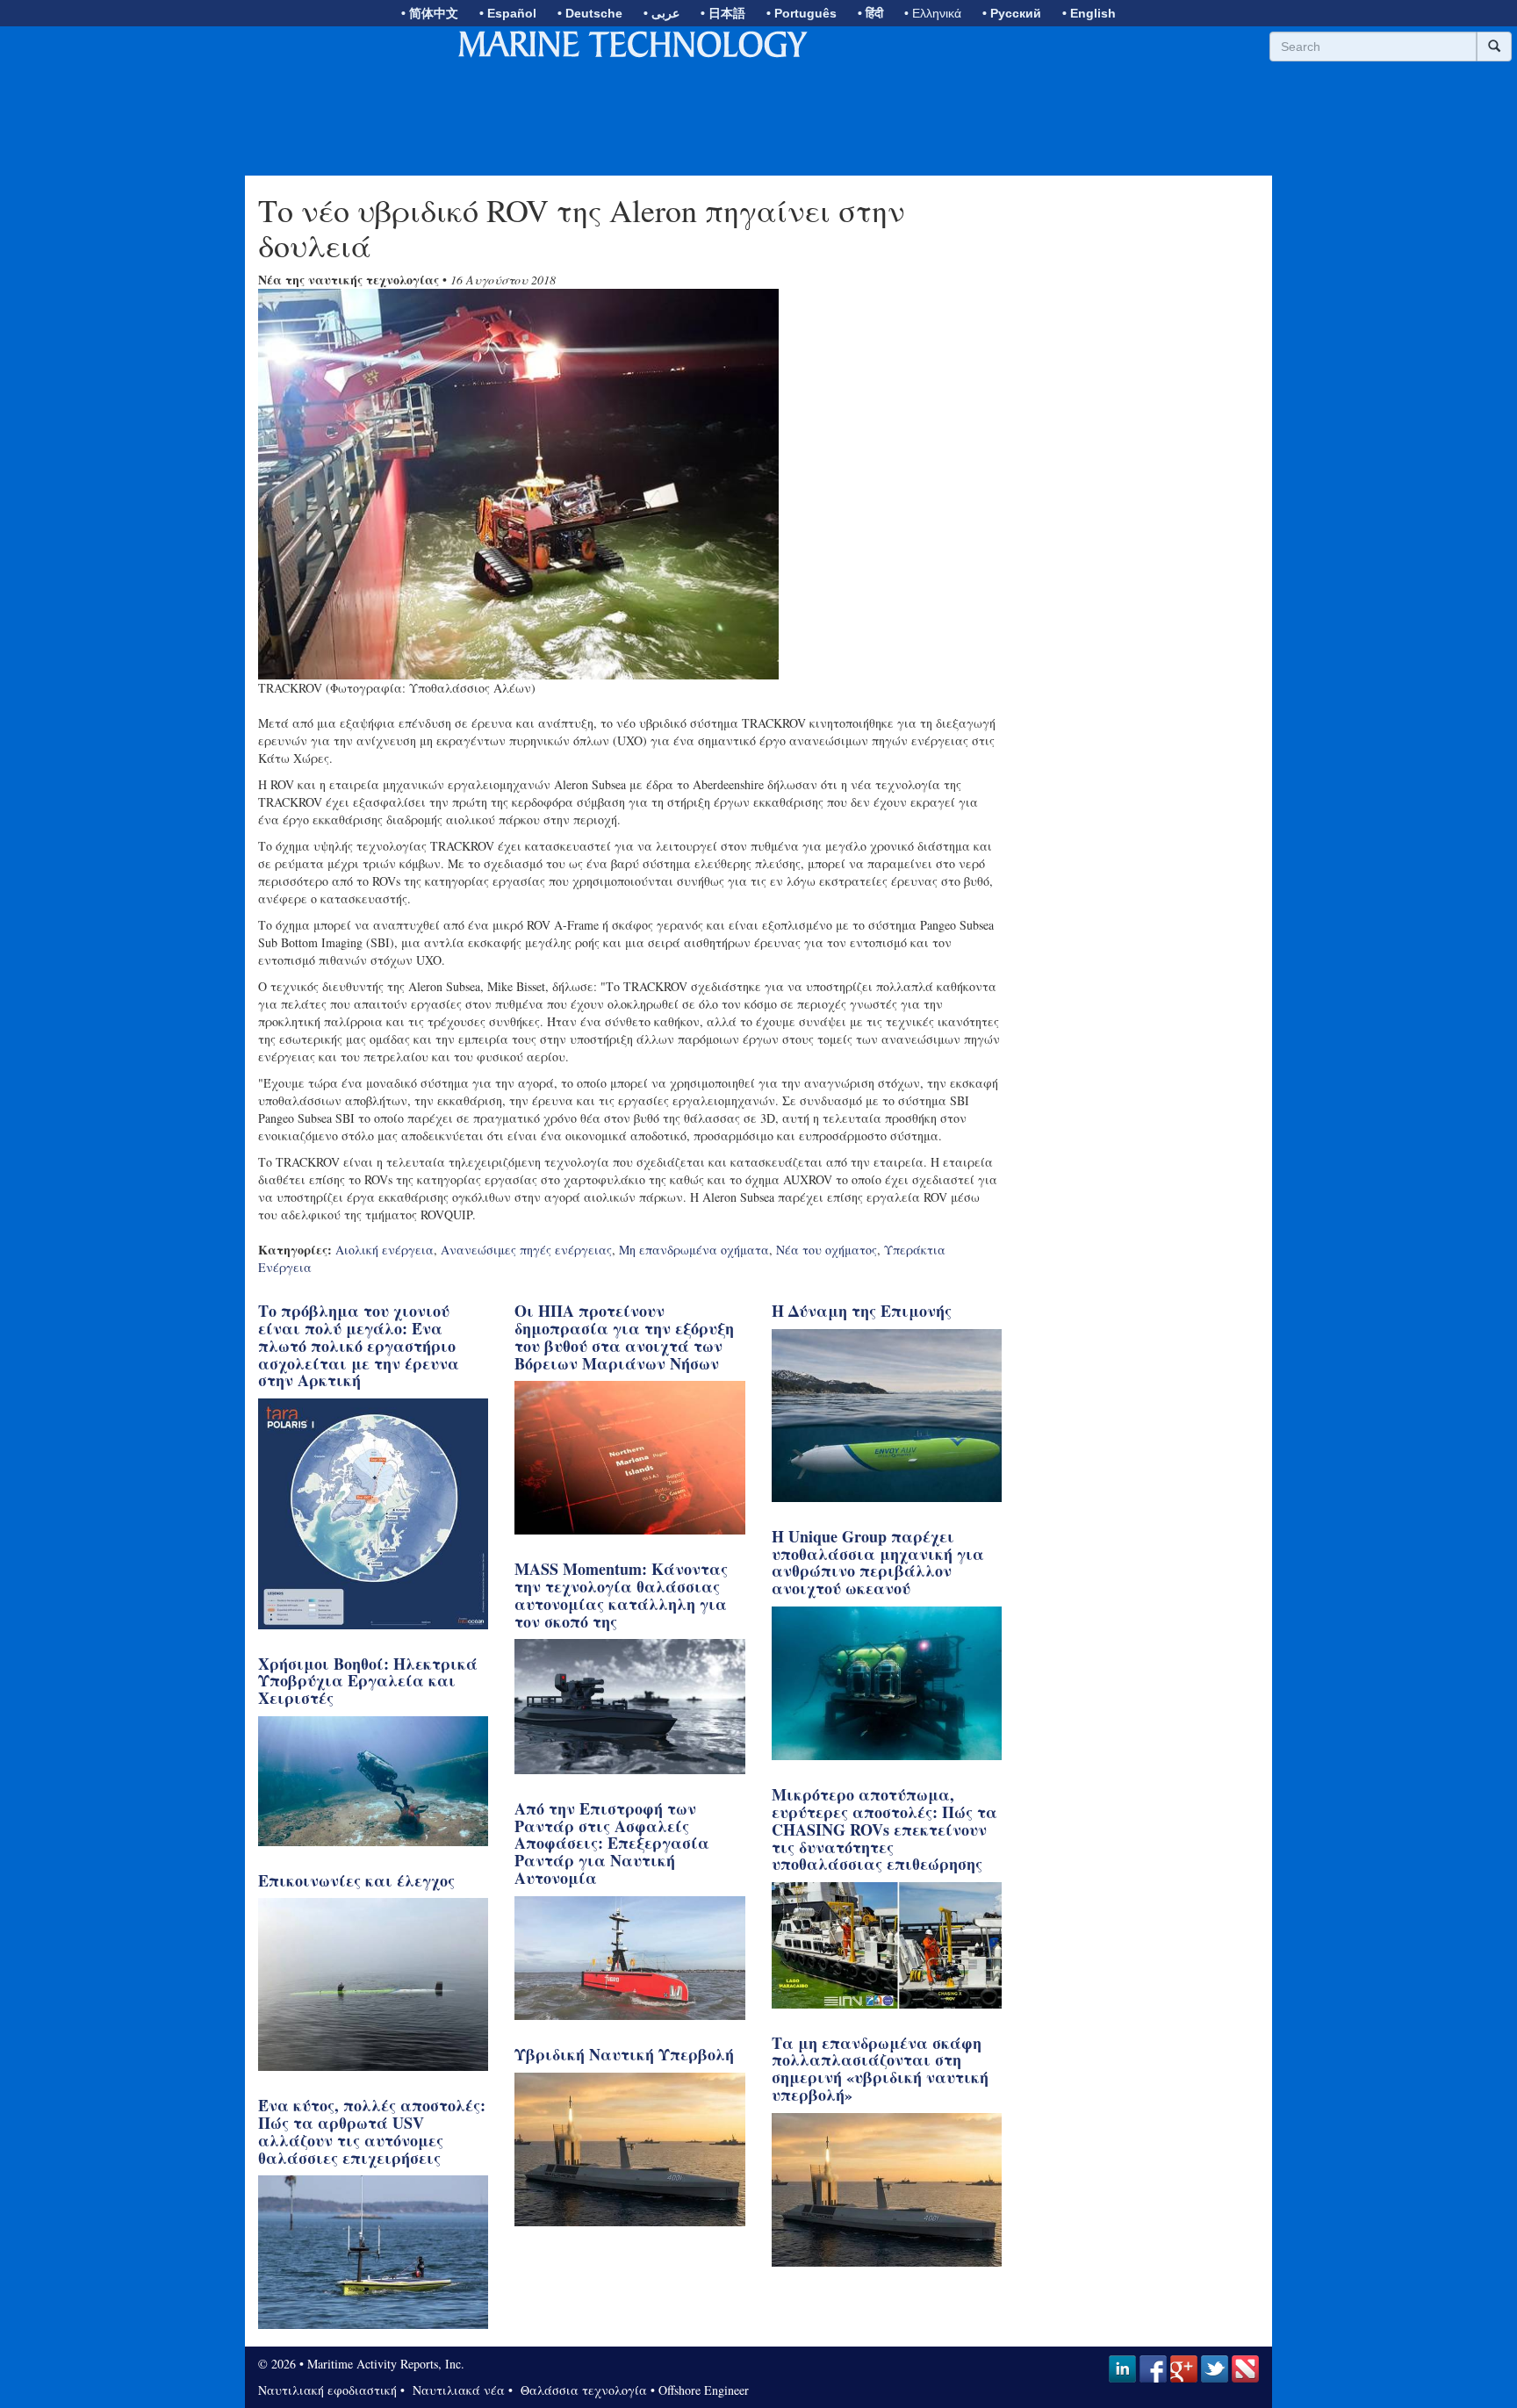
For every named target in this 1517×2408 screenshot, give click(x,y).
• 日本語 (723, 13)
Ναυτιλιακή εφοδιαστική (327, 2390)
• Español (508, 13)
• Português (802, 13)
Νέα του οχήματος (827, 1250)
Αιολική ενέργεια (385, 1250)
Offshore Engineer (704, 2390)
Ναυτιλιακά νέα (457, 2390)
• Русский (1012, 13)
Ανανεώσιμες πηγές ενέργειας (526, 1250)
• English (1089, 13)
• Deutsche (590, 13)
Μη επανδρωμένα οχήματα (694, 1250)
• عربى (661, 13)
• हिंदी (870, 13)
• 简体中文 (430, 13)
